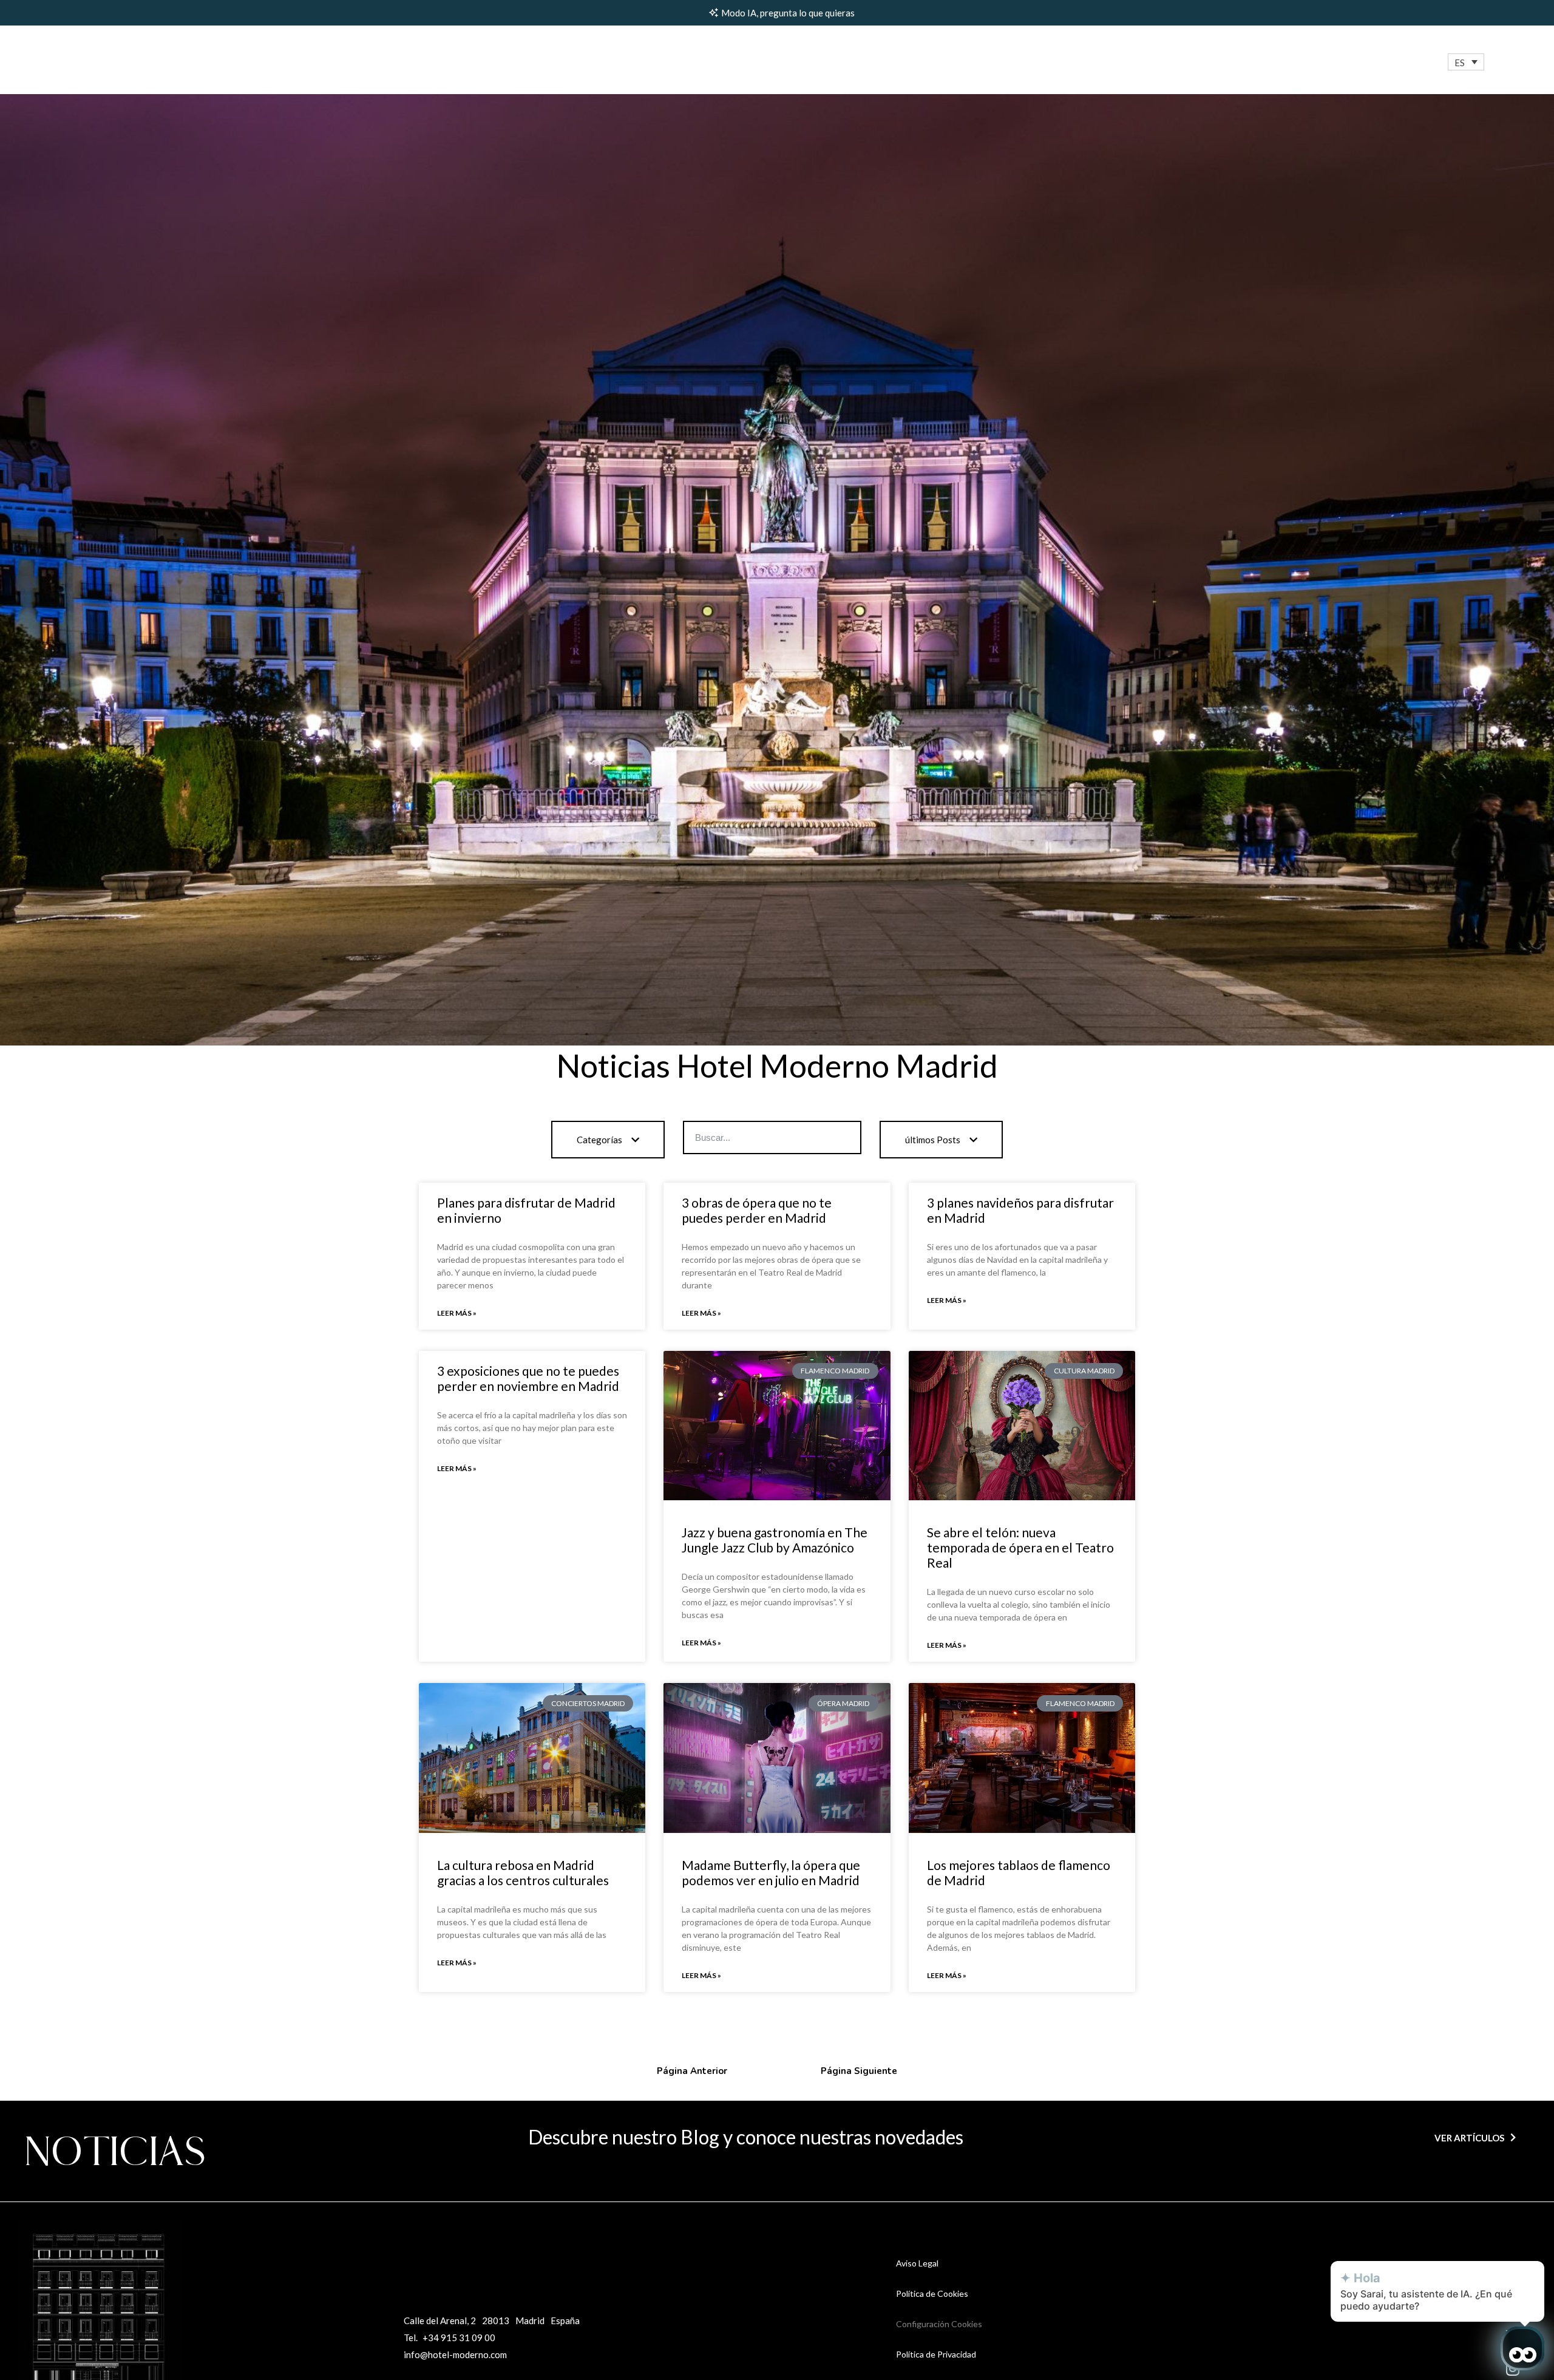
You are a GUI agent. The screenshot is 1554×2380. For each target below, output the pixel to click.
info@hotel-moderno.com (455, 2354)
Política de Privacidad (936, 2354)
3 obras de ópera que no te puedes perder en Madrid (757, 1210)
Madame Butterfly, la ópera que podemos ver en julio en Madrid (771, 1872)
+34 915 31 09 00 (459, 2337)
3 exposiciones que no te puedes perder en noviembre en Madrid (528, 1378)
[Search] (843, 1137)
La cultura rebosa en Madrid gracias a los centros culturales (523, 1872)
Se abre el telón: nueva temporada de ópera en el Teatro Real (1020, 1547)
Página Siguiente (859, 2071)
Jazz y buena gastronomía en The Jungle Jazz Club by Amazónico (775, 1540)
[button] (1466, 62)
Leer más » (457, 1313)
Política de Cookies (932, 2293)
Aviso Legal (917, 2263)
